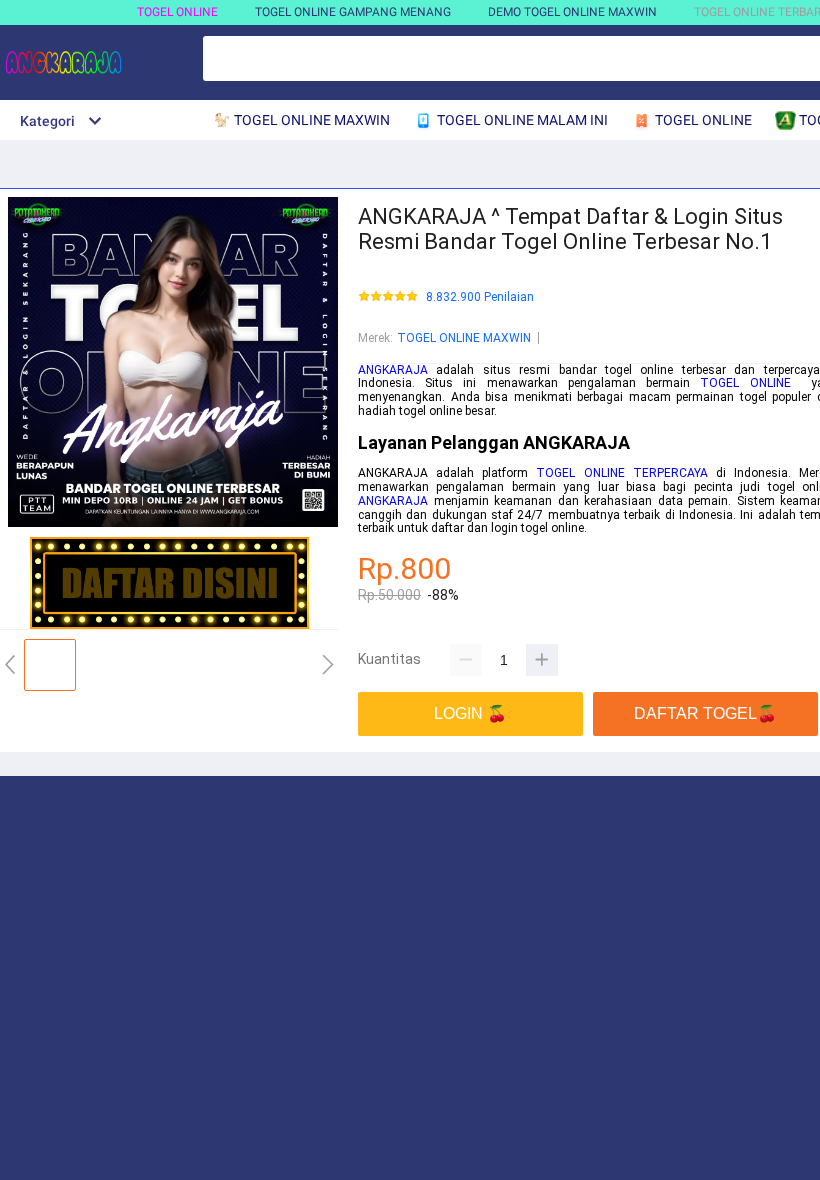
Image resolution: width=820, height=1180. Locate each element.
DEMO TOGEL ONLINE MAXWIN (572, 12)
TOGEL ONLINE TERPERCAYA (621, 473)
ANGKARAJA (393, 370)
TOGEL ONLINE (177, 12)
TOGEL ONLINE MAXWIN (464, 338)
